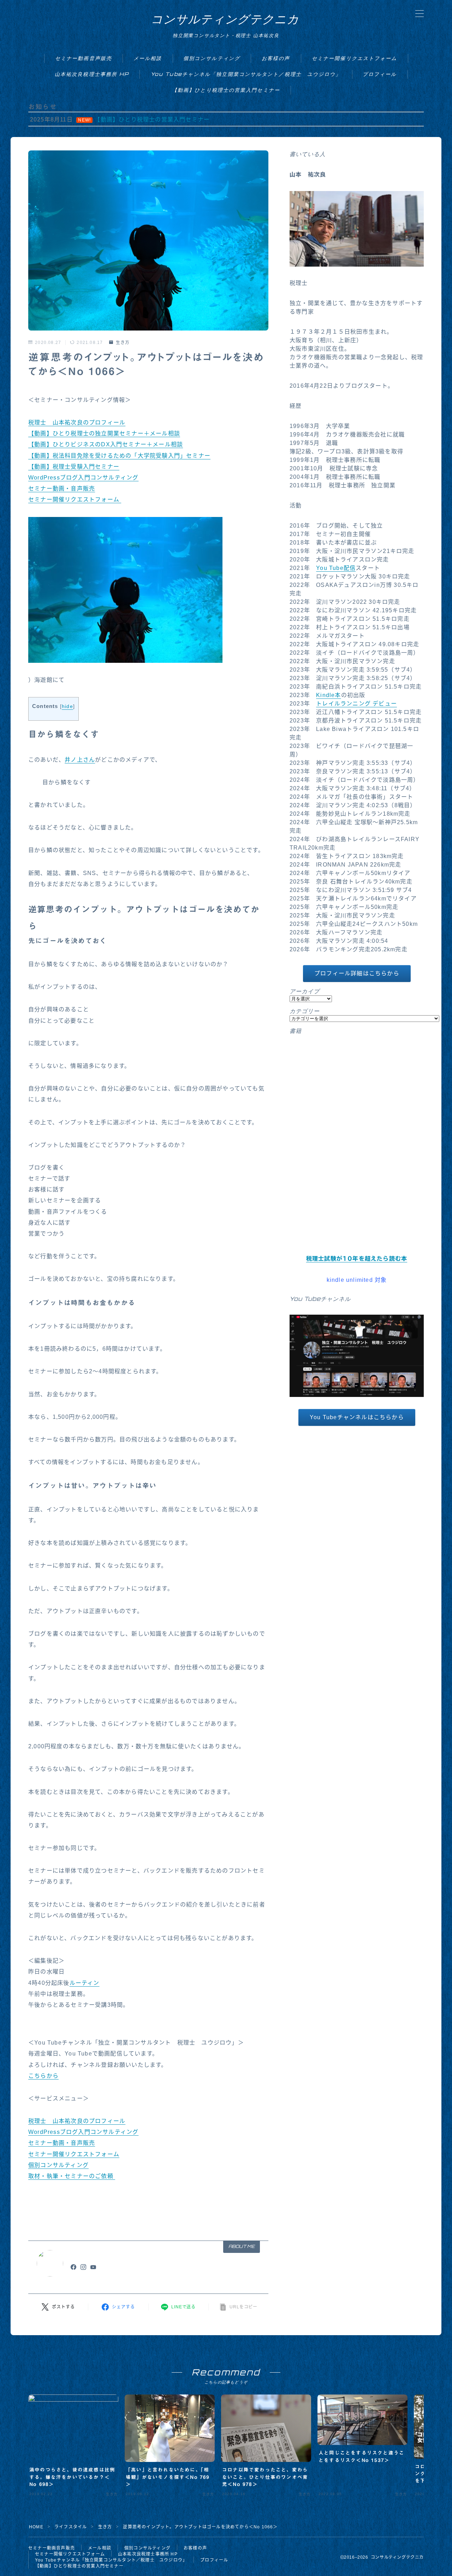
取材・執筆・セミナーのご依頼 (72, 2176)
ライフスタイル (71, 2527)
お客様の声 (276, 58)
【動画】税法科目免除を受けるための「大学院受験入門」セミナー (119, 456)
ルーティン (85, 1983)
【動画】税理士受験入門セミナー (74, 467)
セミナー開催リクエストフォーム (355, 58)
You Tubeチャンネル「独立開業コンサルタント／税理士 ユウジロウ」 (246, 74)
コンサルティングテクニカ (225, 19)
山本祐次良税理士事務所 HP (92, 74)
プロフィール (380, 74)
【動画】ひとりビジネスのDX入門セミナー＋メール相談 (106, 444)
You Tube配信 (336, 568)
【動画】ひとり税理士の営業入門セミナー (226, 90)
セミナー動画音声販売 (84, 58)
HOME (36, 2527)
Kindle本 (328, 695)
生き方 (123, 343)
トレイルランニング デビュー (356, 704)
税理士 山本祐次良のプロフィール (77, 423)
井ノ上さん (80, 760)
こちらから (43, 2076)
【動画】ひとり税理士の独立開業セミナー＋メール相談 (104, 433)
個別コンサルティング (212, 58)
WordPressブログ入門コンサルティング (83, 478)
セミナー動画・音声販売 (62, 489)
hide (67, 706)
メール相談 (148, 58)
